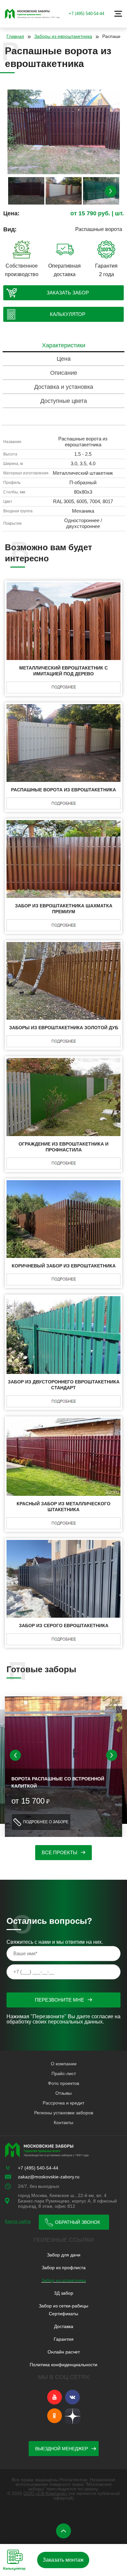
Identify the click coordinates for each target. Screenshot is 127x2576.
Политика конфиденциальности (63, 2365)
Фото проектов (63, 2083)
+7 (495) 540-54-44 (86, 14)
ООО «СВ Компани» (45, 2493)
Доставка (64, 2326)
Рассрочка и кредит (63, 2103)
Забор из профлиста (64, 2268)
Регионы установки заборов (64, 2113)
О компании (64, 2064)
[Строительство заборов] (33, 14)
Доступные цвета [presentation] (64, 401)
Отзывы (63, 2093)
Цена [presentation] (64, 359)
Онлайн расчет (64, 2352)
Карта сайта (18, 2221)
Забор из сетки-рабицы (63, 2306)
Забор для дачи (64, 2255)
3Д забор (64, 2293)
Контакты (63, 2122)
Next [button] (111, 191)
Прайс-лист (64, 2073)
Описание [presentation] (64, 373)
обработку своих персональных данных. (55, 2022)
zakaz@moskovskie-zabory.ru (49, 2177)
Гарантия (64, 2339)
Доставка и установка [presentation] (64, 387)
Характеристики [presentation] (64, 345)
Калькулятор (68, 314)
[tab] (63, 346)
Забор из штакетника (64, 2280)
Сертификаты (63, 2314)
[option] (64, 133)
